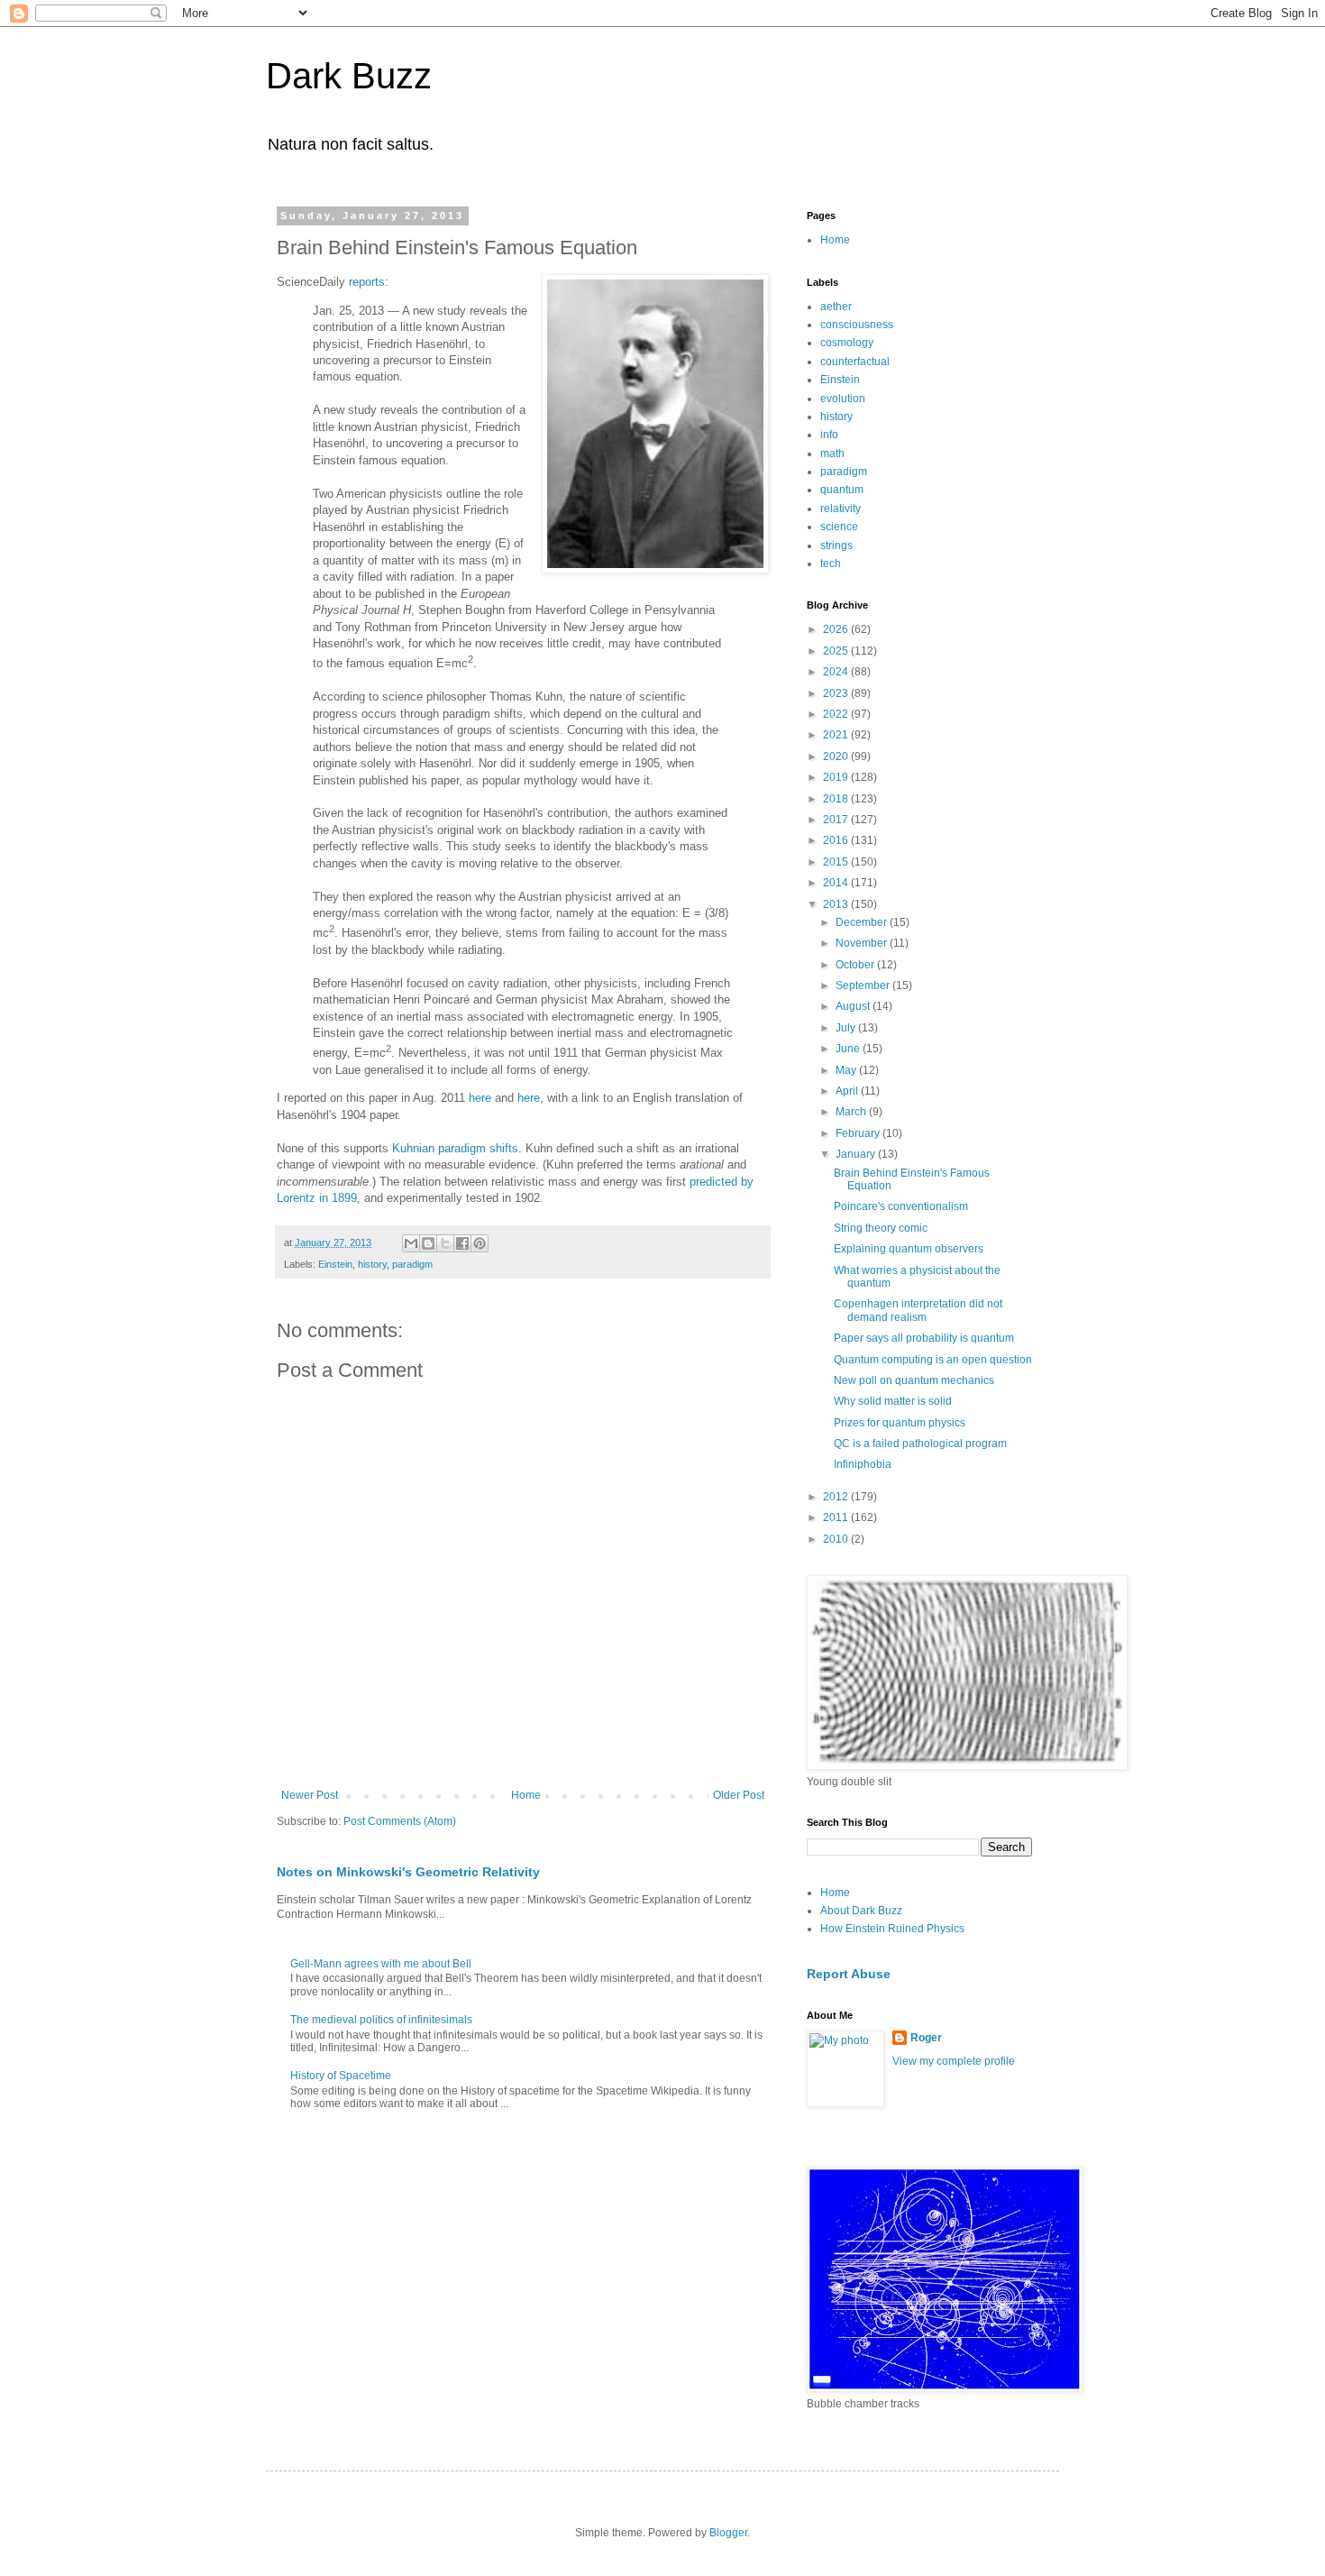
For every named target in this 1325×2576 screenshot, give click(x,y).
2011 (837, 1517)
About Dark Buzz (861, 1911)
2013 (837, 904)
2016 (837, 840)
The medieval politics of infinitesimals (381, 2020)
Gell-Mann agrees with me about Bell (381, 1964)
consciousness (857, 325)
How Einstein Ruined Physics (892, 1929)
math (832, 454)
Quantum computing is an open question (933, 1360)
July (847, 1028)
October (856, 965)
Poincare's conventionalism (901, 1206)
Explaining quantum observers (909, 1249)
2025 (837, 651)
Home (526, 1795)
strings (836, 545)
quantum (842, 490)
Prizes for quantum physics (900, 1423)
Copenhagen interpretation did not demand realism (918, 1310)
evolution (843, 399)
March (852, 1112)
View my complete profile (954, 2061)
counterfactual (855, 362)
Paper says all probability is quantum (924, 1338)
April (848, 1091)
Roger (926, 2038)
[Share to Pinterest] (480, 1243)
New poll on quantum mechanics (914, 1380)
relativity (841, 509)
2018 (837, 799)
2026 (837, 629)
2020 (837, 756)
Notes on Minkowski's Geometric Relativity (408, 1872)
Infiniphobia (863, 1464)
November (863, 943)
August (854, 1006)
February (859, 1133)
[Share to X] (445, 1243)
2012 (837, 1497)
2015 (837, 862)
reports (367, 282)
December (863, 922)
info (829, 435)
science (839, 527)
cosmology (847, 343)
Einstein (335, 1264)
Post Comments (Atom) (400, 1821)
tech (831, 564)
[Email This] (411, 1243)
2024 (837, 672)
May (847, 1070)
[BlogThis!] (428, 1243)
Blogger (728, 2533)
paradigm (412, 1264)
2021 (837, 735)
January (857, 1154)
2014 (837, 883)
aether (836, 307)
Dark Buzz (349, 76)
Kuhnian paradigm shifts (455, 1148)
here (480, 1098)
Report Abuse (849, 1974)
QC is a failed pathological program (920, 1444)
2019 (837, 777)
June (849, 1049)
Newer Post (310, 1795)
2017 (837, 820)
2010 (837, 1539)
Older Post (739, 1795)
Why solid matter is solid (893, 1401)
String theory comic (881, 1228)
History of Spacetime (341, 2076)
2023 (837, 693)
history (372, 1264)
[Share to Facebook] (462, 1243)
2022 (837, 714)
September (864, 985)
